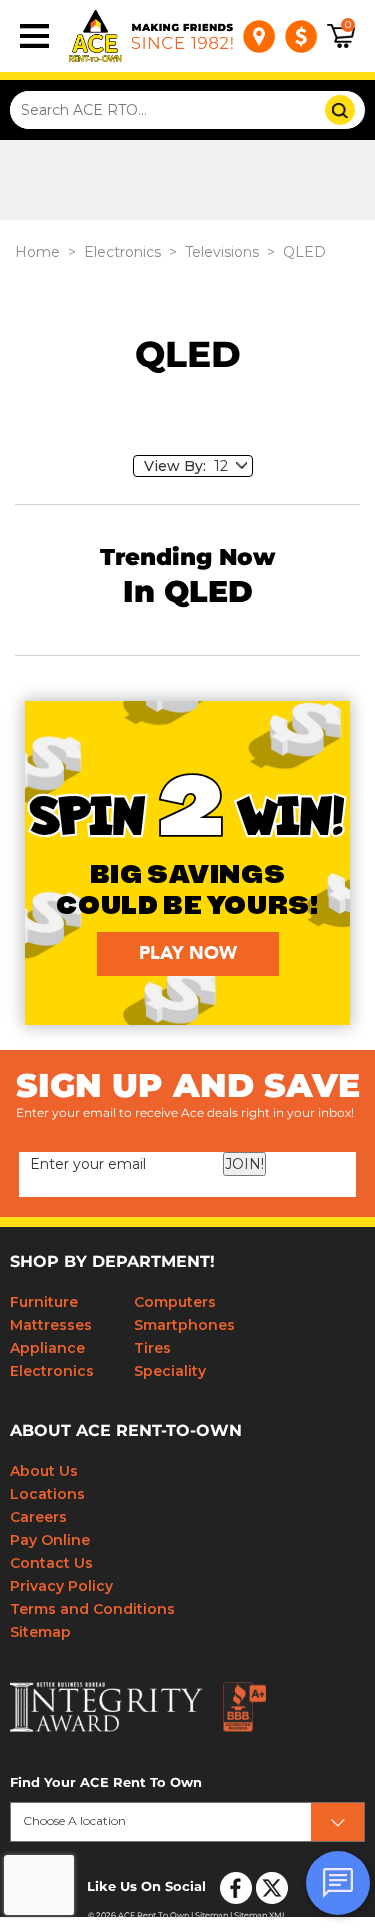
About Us (44, 1471)
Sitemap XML (260, 1916)
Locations (47, 1494)
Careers (38, 1517)
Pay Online (50, 1540)
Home (37, 252)
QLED (304, 252)
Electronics (122, 252)
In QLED (188, 593)
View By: (179, 466)
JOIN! (244, 1164)
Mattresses (51, 1325)
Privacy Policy (61, 1586)
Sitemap (40, 1632)
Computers (175, 1302)
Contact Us (51, 1563)
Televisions (222, 252)
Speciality (170, 1371)
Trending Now (187, 558)
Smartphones (184, 1325)
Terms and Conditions (92, 1609)
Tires (152, 1348)
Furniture (44, 1302)
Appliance (47, 1348)
